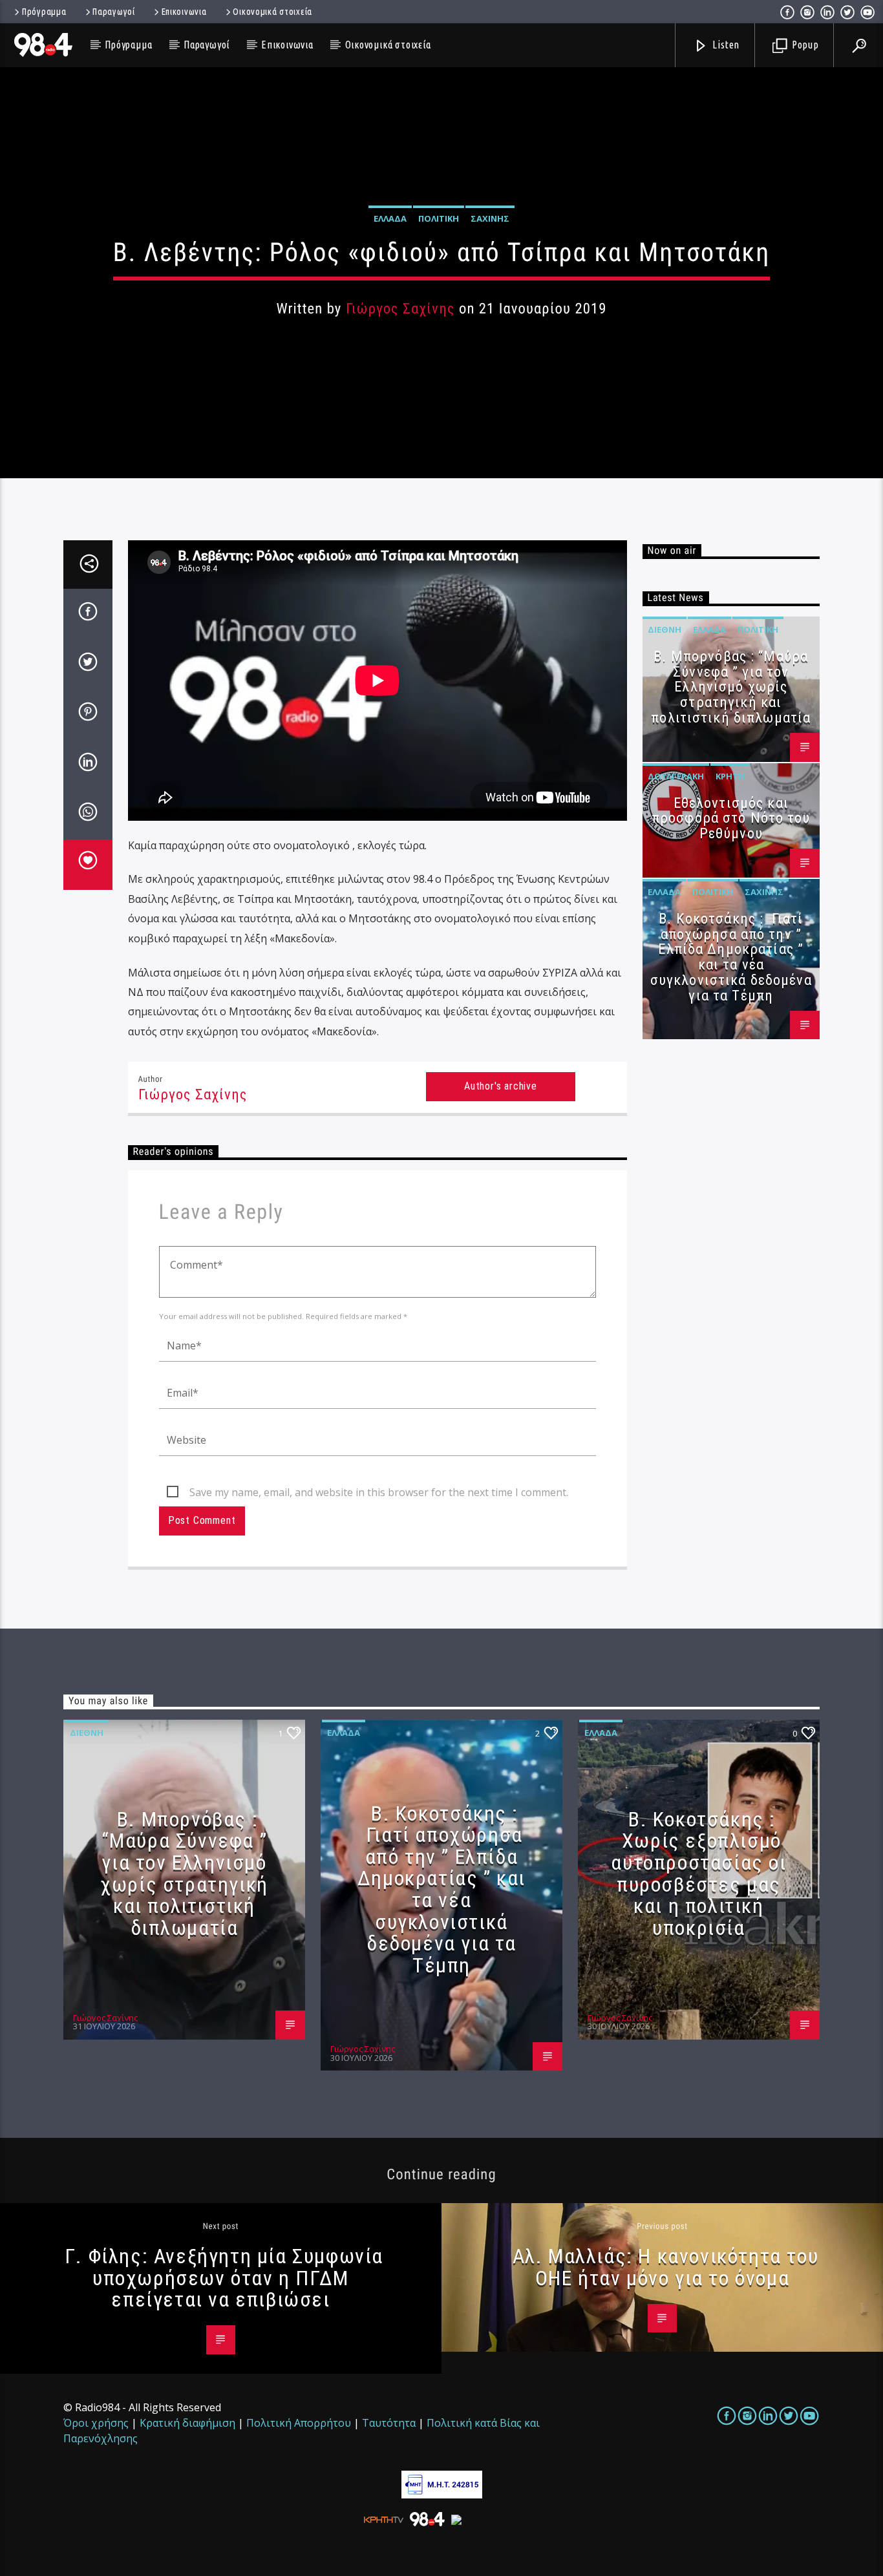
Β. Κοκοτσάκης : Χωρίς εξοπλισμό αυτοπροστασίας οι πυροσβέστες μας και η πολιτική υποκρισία (698, 1874)
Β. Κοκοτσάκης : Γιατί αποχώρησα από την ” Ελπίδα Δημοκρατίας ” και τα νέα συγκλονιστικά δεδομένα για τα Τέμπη (731, 957)
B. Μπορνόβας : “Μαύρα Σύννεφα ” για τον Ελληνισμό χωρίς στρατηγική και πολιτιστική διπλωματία (731, 687)
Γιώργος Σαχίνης (400, 309)
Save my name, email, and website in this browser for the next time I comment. (379, 1492)
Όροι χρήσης (96, 2423)
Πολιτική (439, 218)
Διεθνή (665, 629)
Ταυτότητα (389, 2423)
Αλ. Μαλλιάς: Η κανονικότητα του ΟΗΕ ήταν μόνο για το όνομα (666, 2267)
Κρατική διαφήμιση (187, 2423)
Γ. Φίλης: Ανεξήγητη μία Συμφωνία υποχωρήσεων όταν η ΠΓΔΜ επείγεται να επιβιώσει (224, 2278)
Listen (725, 45)
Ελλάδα (390, 218)
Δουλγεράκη (676, 776)
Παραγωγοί (113, 12)
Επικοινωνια (184, 12)
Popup (804, 45)
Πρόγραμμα (44, 12)
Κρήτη (730, 776)
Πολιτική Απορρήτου (299, 2423)
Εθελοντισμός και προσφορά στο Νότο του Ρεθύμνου (731, 818)
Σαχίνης (490, 218)
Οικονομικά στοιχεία (272, 12)
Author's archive (501, 1086)
